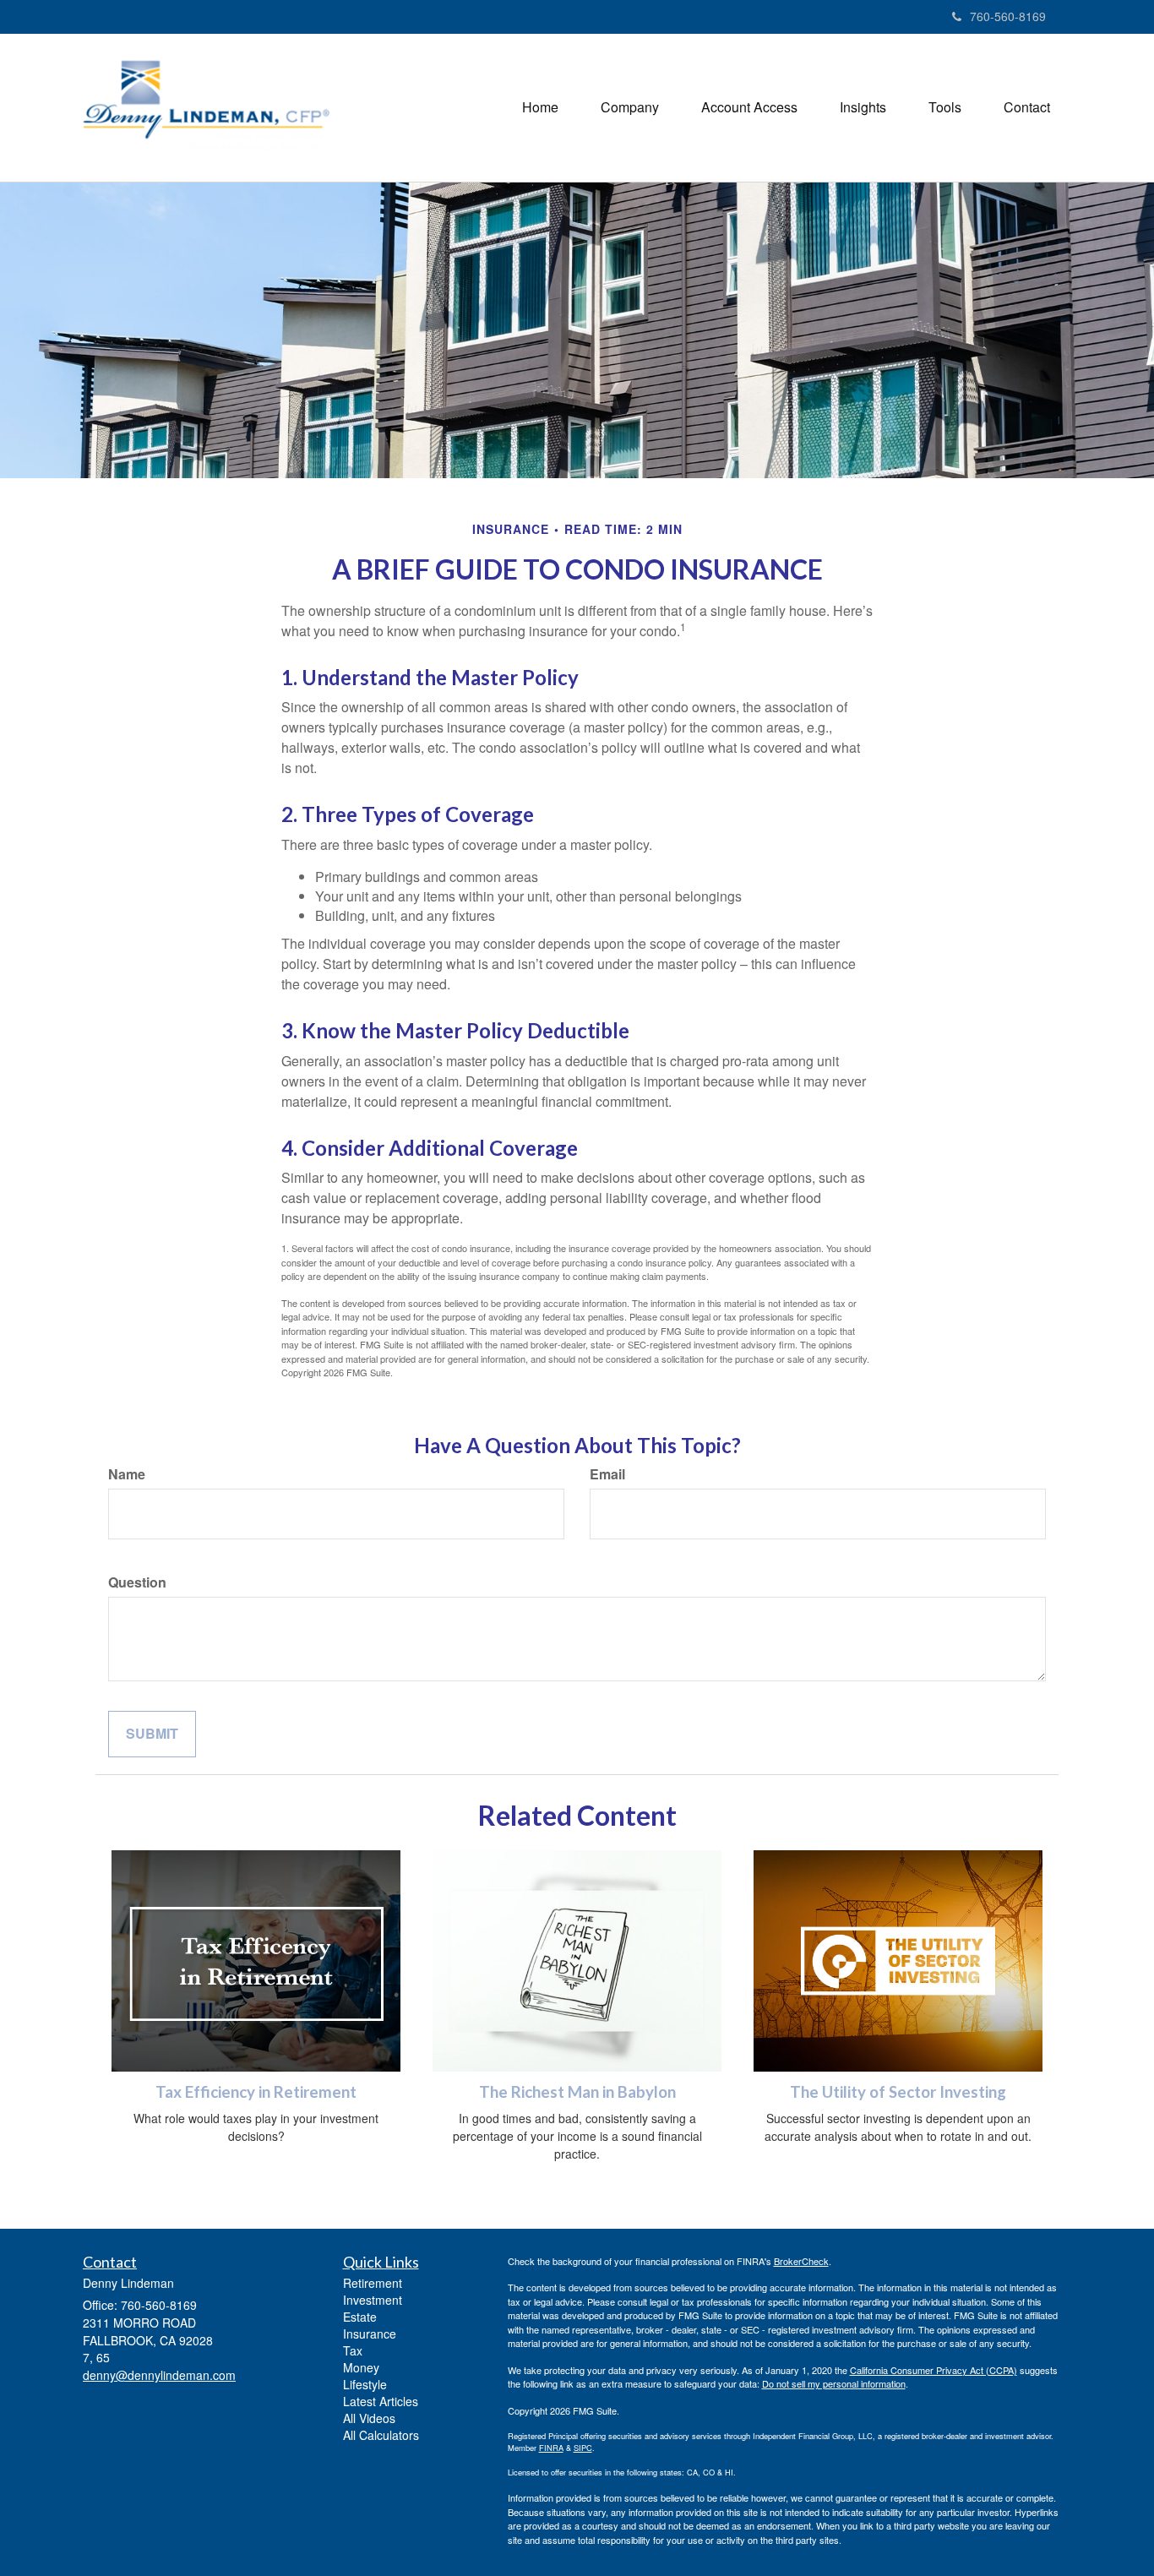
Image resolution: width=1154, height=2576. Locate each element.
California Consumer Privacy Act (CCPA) (934, 2370)
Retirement (373, 2283)
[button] (630, 107)
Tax (353, 2350)
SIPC (583, 2448)
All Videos (369, 2418)
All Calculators (381, 2435)
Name (127, 1474)
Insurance (370, 2334)
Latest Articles (381, 2401)
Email (607, 1474)
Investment (373, 2300)
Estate (360, 2317)
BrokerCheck (801, 2261)
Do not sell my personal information (834, 2383)
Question (137, 1582)
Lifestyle (365, 2384)
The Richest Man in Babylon (577, 2092)
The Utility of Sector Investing (898, 2092)
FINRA (551, 2448)
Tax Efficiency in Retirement (256, 2092)
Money (361, 2367)
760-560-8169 (1008, 16)
